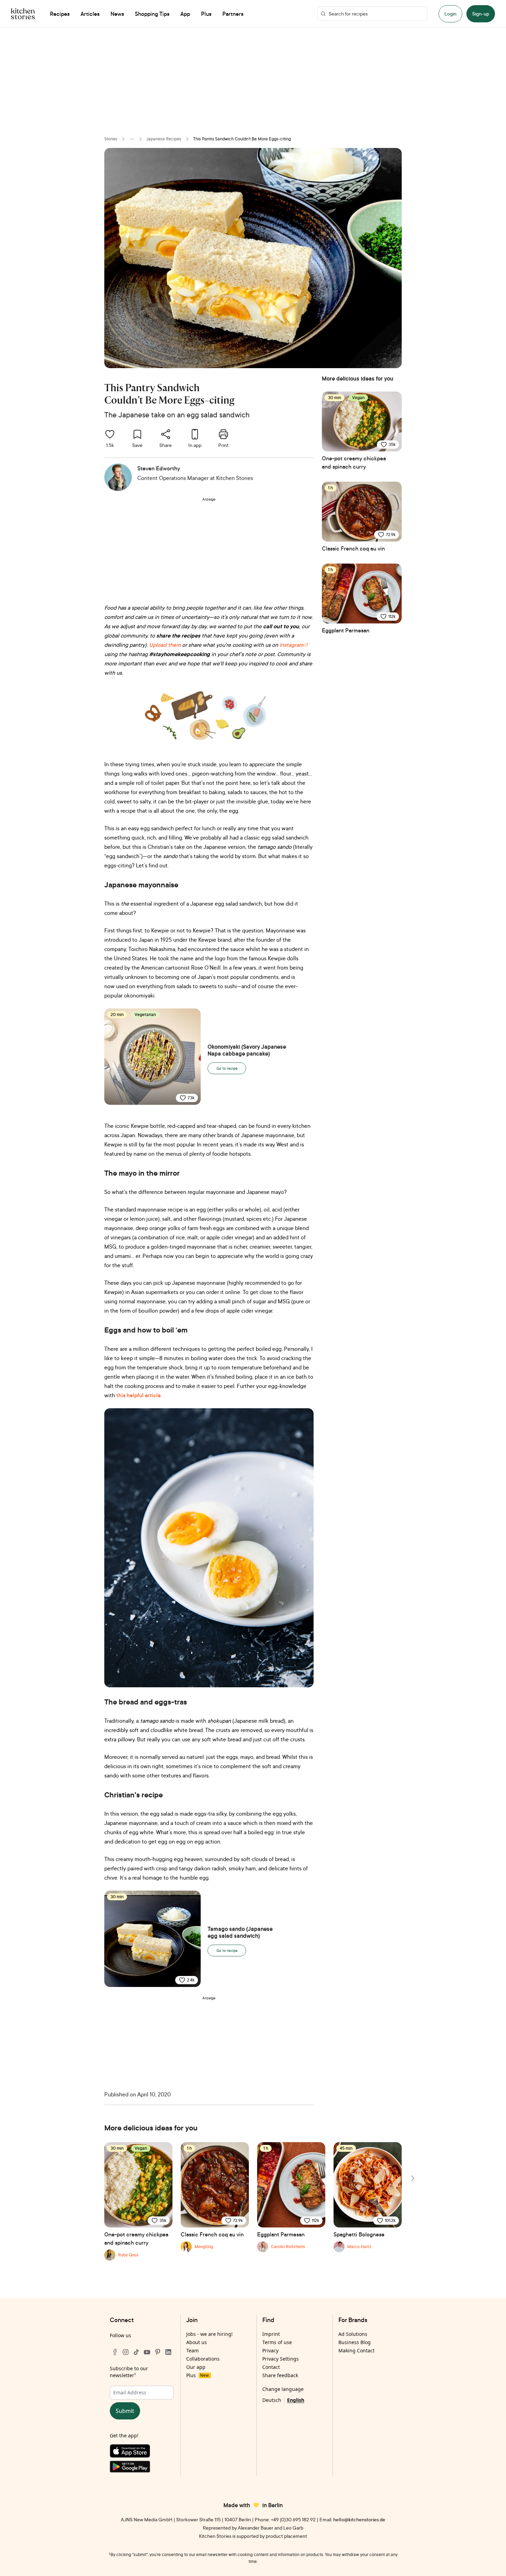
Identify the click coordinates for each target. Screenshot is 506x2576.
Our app (196, 2367)
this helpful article (139, 1395)
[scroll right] (412, 2178)
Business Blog (355, 2342)
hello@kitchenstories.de (359, 2519)
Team (192, 2350)
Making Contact (356, 2350)
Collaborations (203, 2359)
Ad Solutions (353, 2334)
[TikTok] (136, 2352)
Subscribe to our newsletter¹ (129, 2372)
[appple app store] (142, 2452)
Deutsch (272, 2400)
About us (197, 2342)
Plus (197, 2375)
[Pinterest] (158, 2352)
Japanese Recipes (164, 139)
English (296, 2400)
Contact (271, 2367)
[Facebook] (115, 2352)
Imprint (271, 2334)
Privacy (270, 2350)
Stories (111, 139)
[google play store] (142, 2468)
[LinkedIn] (168, 2352)
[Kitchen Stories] (23, 14)
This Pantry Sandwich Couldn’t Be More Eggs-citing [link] (242, 139)
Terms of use (277, 2342)
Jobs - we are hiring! (209, 2334)
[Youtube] (147, 2352)
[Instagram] (126, 2352)
